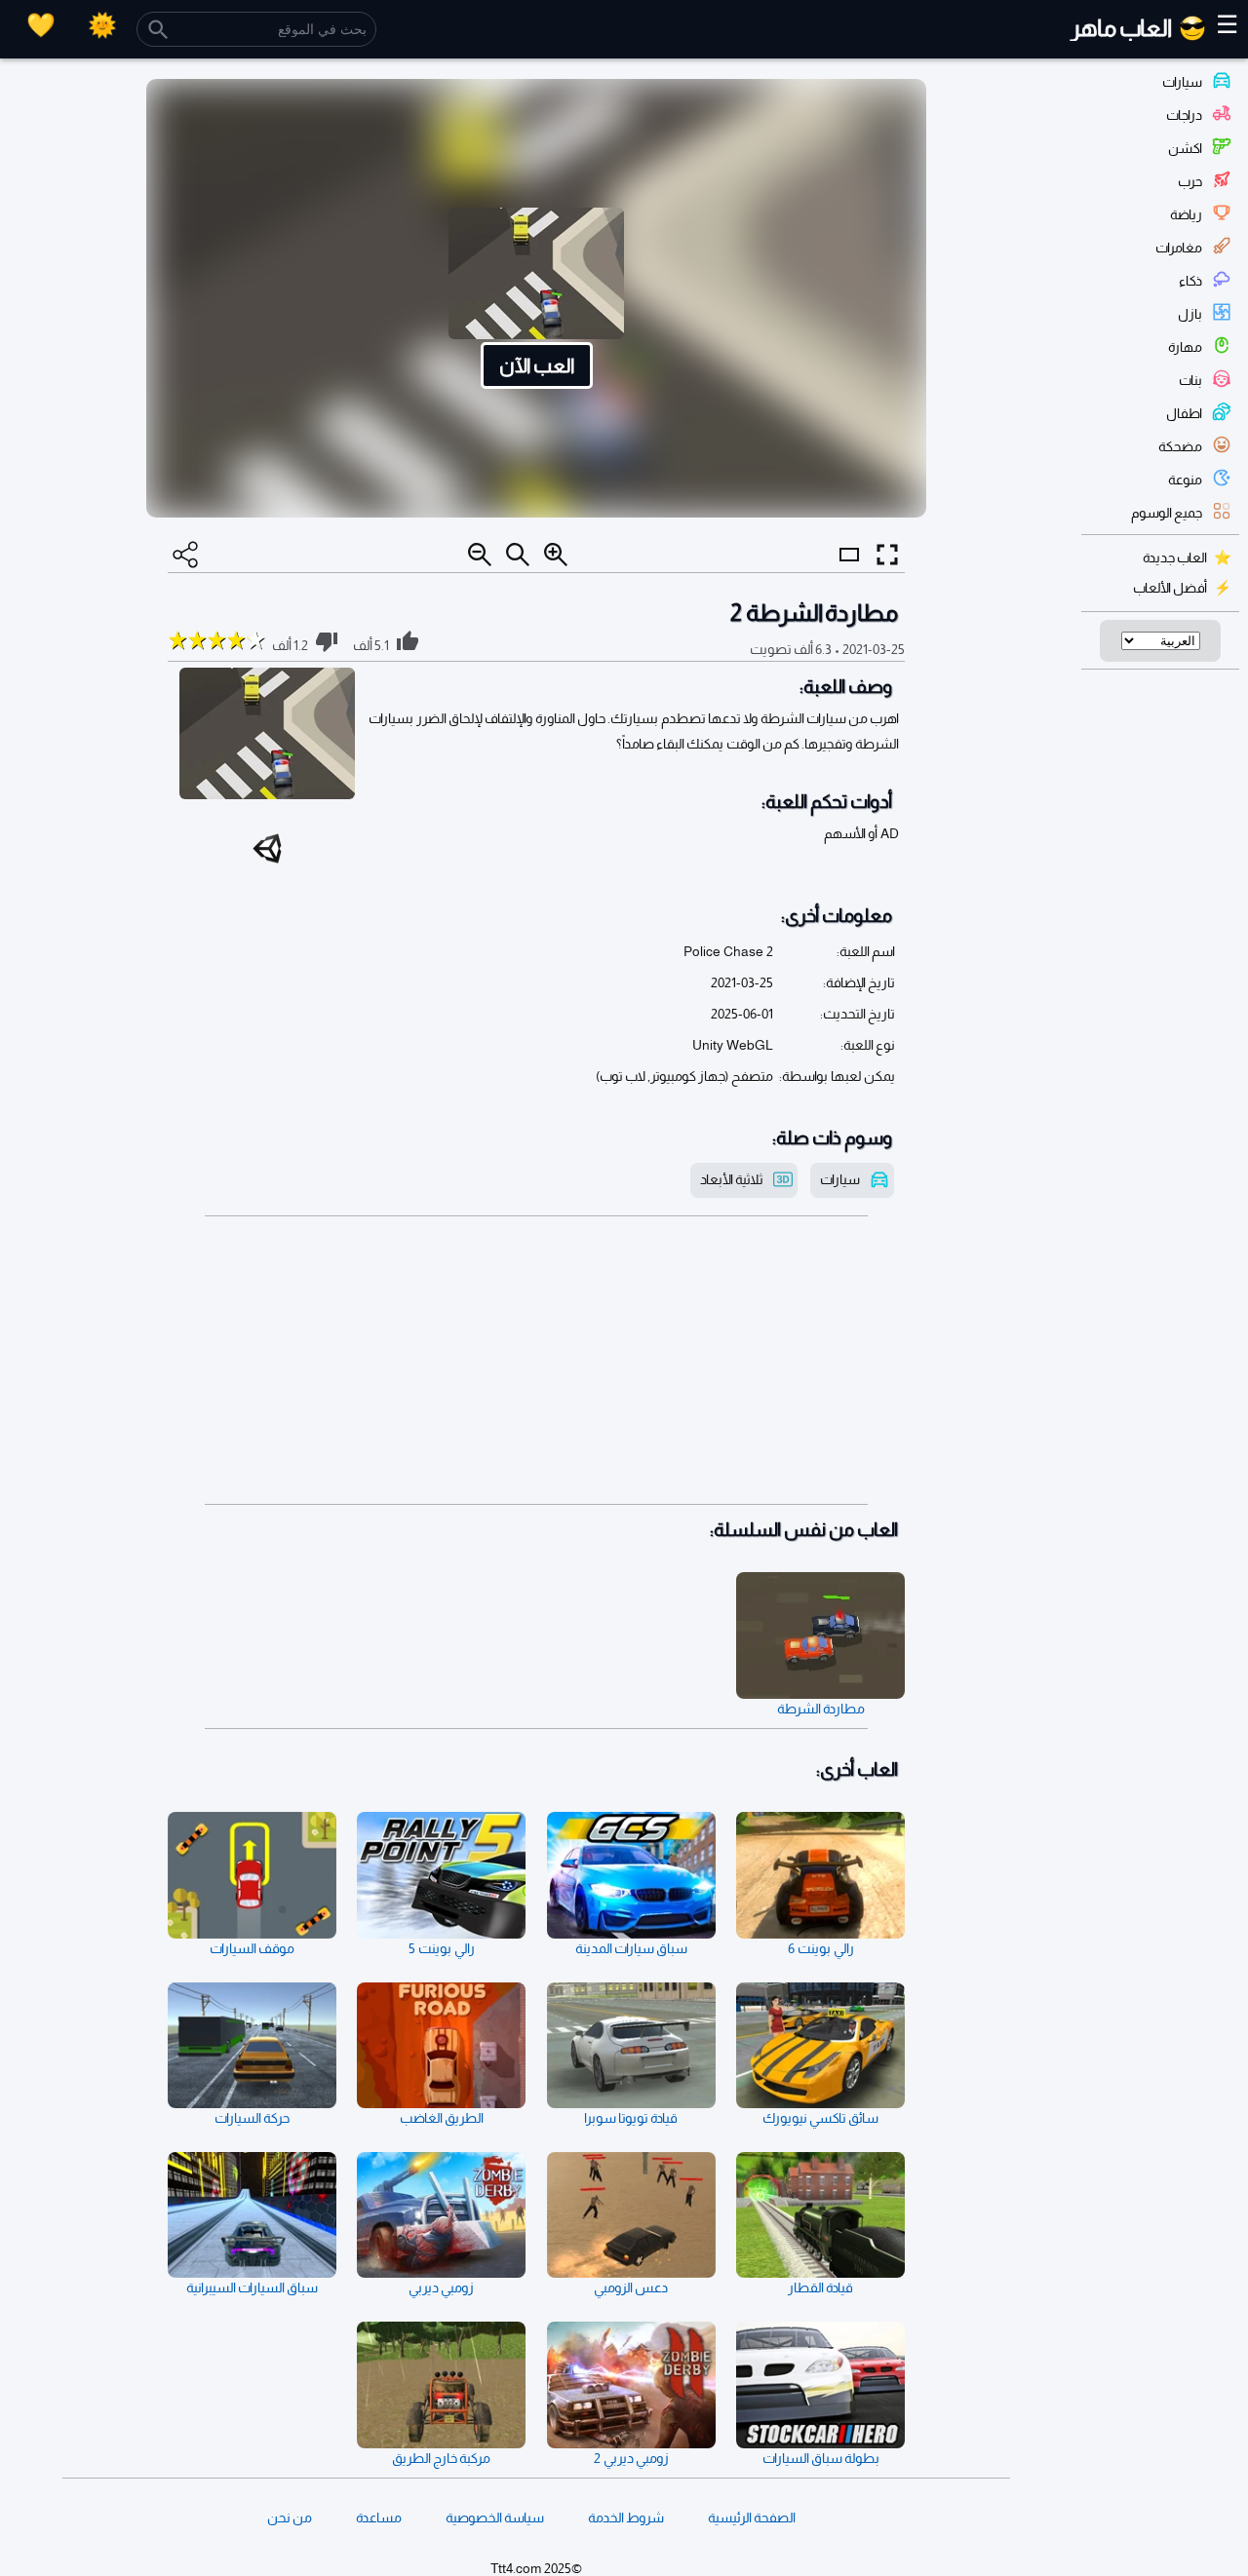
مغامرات (1179, 248)
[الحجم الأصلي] (518, 555)
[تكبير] (556, 555)
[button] (536, 298)
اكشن (1185, 148)
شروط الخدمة (626, 2518)
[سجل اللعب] (41, 25)
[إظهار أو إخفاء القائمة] (849, 572)
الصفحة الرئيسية (752, 2518)
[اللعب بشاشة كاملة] (887, 555)
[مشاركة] (185, 555)
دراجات (1184, 115)
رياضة (1186, 214)
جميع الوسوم (1167, 513)
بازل (1190, 314)
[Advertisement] (536, 1361)
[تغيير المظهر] (102, 25)
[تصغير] (480, 555)
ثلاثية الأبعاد (732, 1179)
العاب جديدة (1175, 557)
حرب (1190, 181)
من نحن (290, 2518)
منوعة (1185, 480)
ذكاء (1190, 281)
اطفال (1184, 413)
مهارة (1185, 347)
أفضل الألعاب (1170, 588)
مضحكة (1180, 446)
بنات (1190, 380)
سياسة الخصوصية (495, 2518)
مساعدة (379, 2518)
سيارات (1182, 82)
